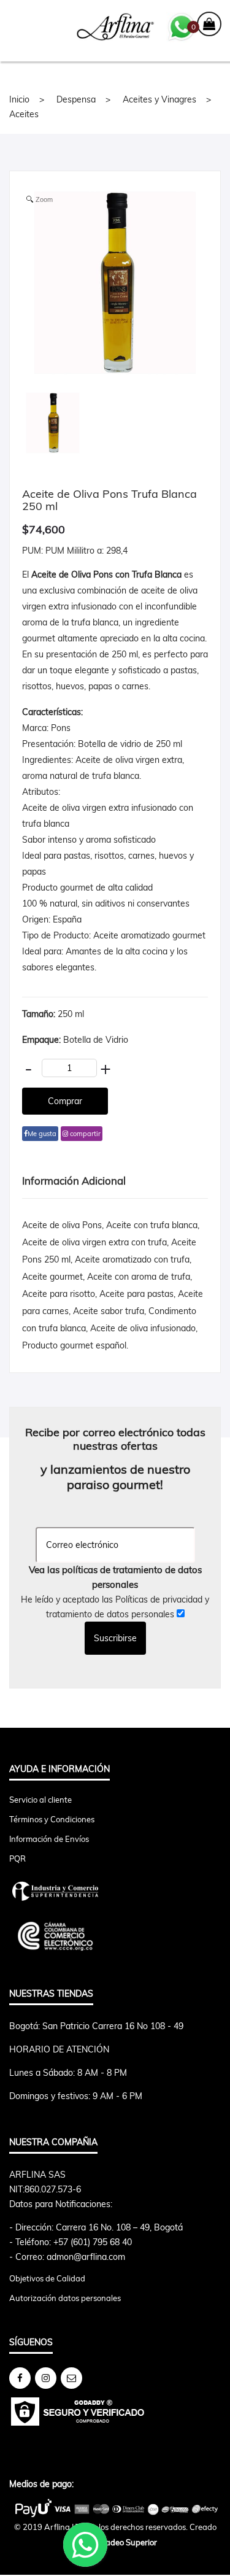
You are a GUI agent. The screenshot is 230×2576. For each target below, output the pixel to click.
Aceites (24, 114)
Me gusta (42, 1134)
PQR (17, 1859)
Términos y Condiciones (52, 1819)
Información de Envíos (49, 1839)
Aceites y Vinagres (159, 99)
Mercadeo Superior (122, 2542)
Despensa (76, 99)
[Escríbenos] (71, 2378)
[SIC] (115, 1891)
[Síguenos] (20, 2378)
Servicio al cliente (40, 1800)
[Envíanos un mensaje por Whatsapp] (182, 26)
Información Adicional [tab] (74, 1181)
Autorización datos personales (65, 2298)
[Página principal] (115, 27)
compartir (84, 1134)
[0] (209, 25)
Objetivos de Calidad (47, 2278)
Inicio (19, 99)
